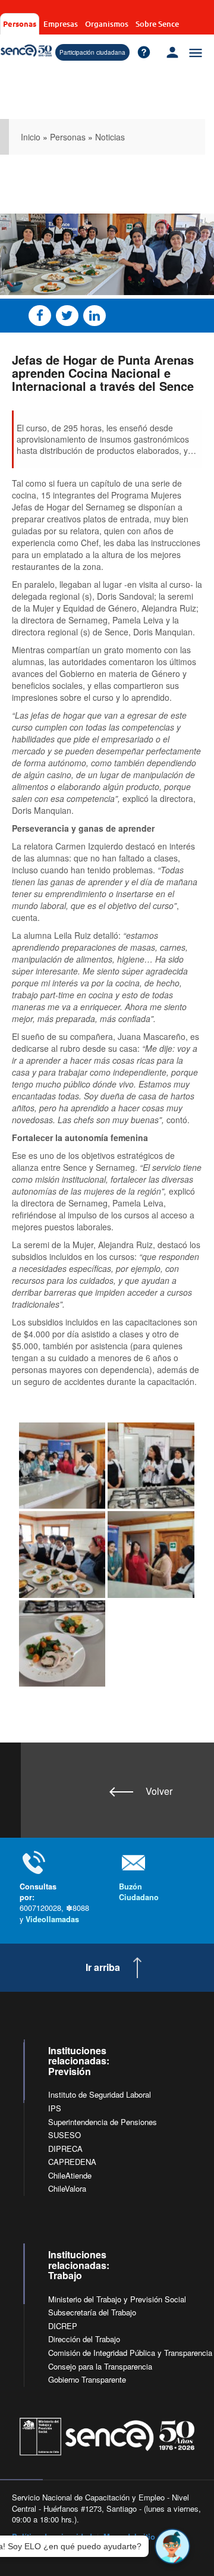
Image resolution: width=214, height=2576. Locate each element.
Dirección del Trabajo (84, 2339)
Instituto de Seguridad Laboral (100, 2094)
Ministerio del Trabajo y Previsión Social (117, 2299)
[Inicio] (26, 51)
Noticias (110, 137)
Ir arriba (103, 1967)
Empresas (61, 24)
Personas (20, 23)
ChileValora (67, 2188)
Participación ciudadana (92, 52)
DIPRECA (65, 2149)
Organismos (107, 24)
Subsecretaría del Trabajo (92, 2312)
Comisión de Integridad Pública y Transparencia (130, 2353)
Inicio (31, 137)
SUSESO (64, 2135)
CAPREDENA (72, 2162)
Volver (159, 1791)
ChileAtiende (70, 2175)
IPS (55, 2108)
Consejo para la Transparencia (100, 2366)
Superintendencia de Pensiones (103, 2122)
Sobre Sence (157, 24)
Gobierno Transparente (87, 2379)
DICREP (63, 2326)
